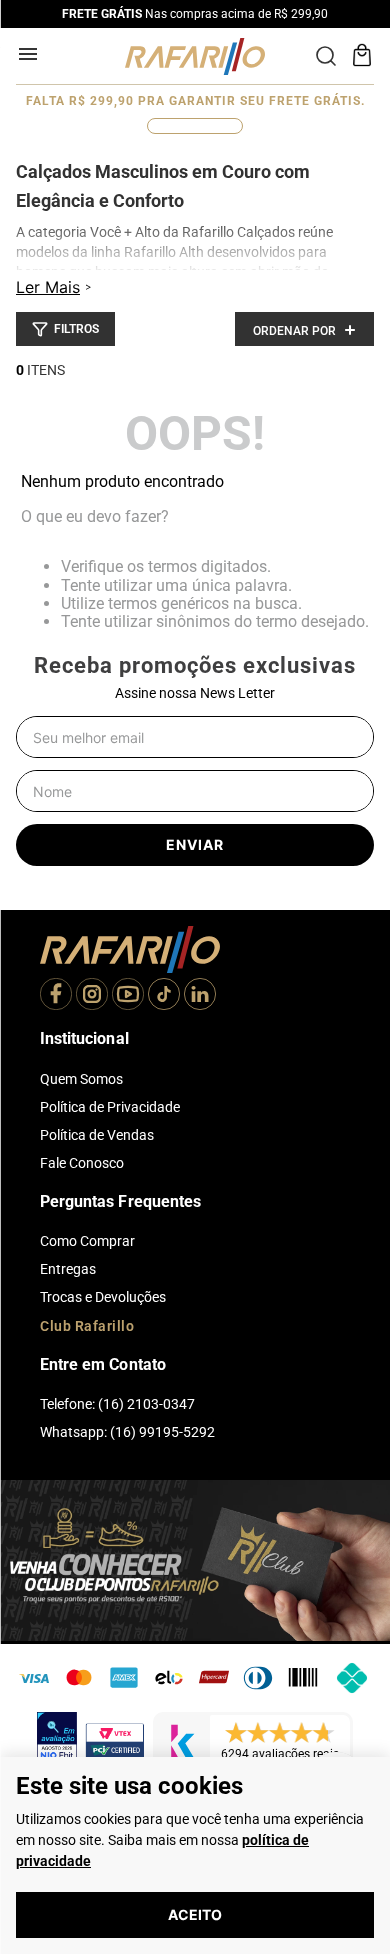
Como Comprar (87, 1241)
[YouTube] (128, 996)
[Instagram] (92, 996)
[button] (65, 329)
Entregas (68, 1269)
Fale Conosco (82, 1163)
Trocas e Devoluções (103, 1297)
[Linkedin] (200, 996)
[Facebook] (56, 996)
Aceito (195, 1914)
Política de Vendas (97, 1135)
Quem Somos (81, 1079)
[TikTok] (164, 996)
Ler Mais (48, 287)
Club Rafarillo (87, 1326)
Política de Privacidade (110, 1107)
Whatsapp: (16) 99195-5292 (127, 1432)
